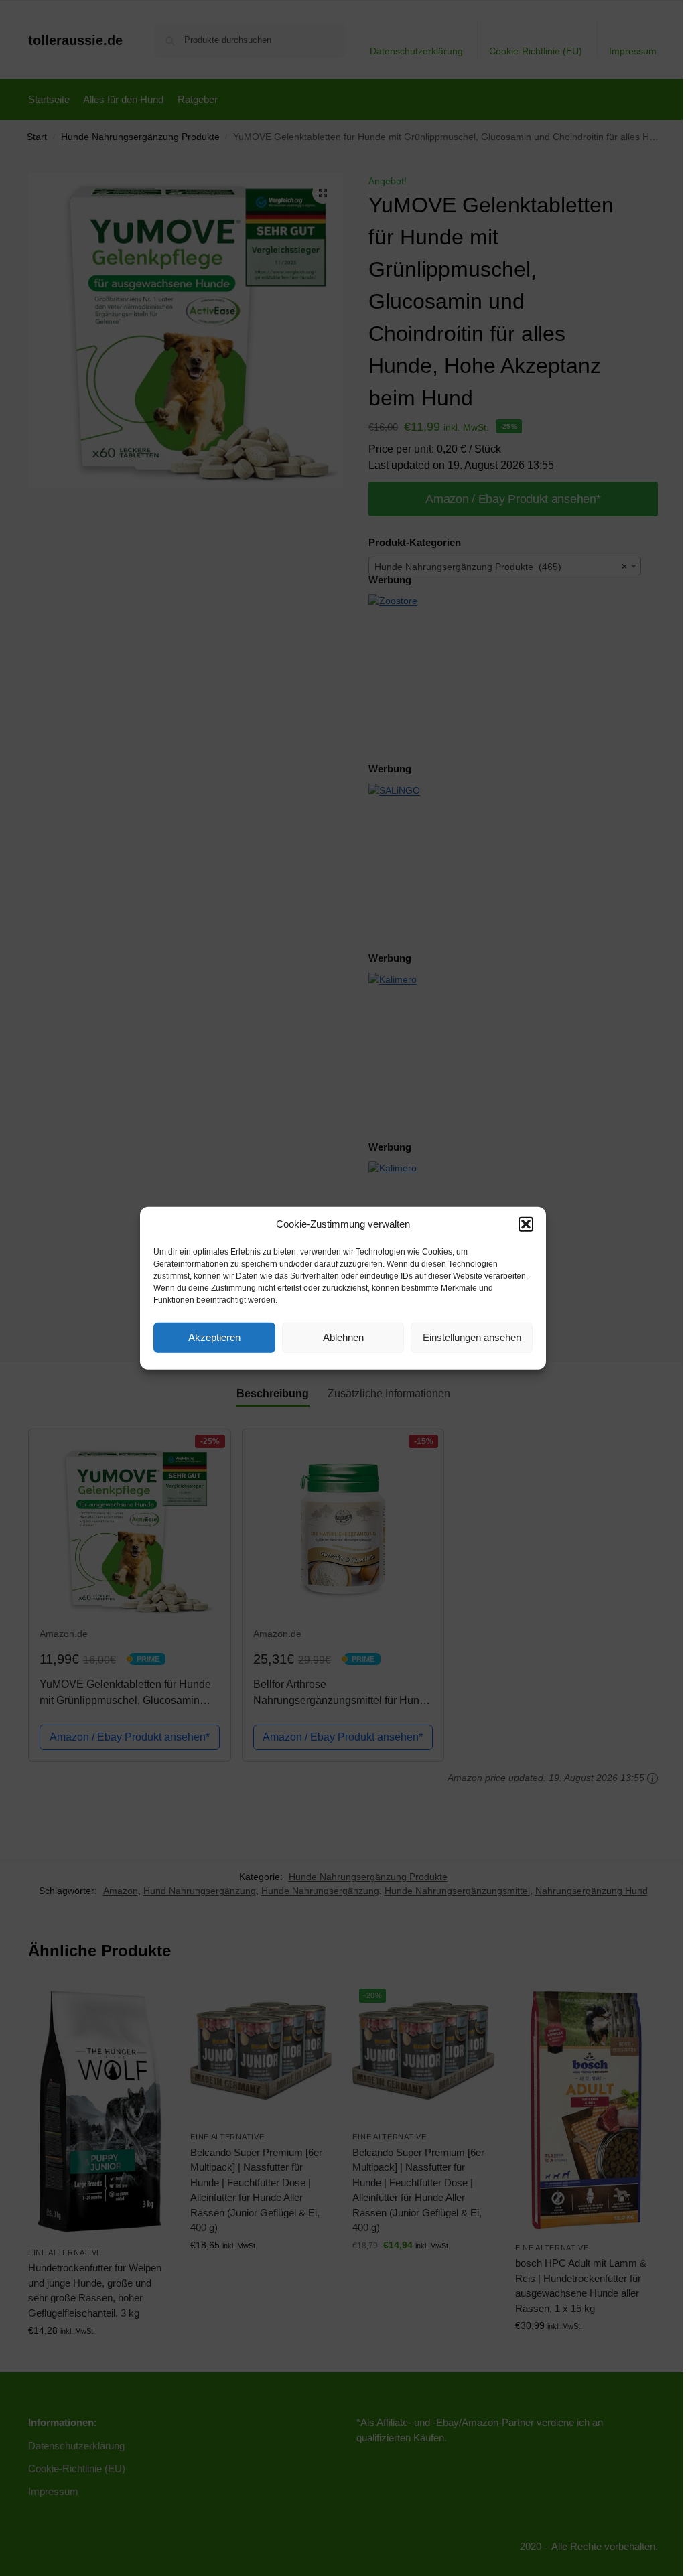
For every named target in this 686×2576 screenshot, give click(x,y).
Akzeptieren (214, 1337)
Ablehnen (343, 1337)
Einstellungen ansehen (472, 1337)
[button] (526, 1224)
